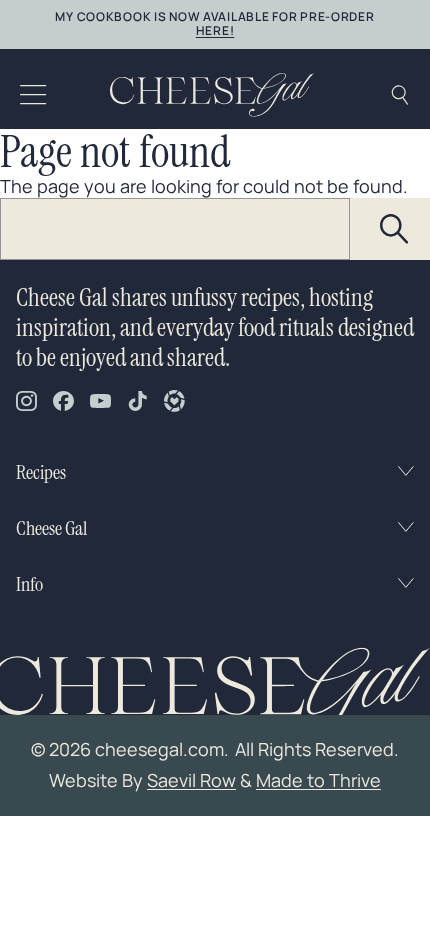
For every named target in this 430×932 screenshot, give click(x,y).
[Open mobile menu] (33, 95)
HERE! (215, 30)
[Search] (395, 229)
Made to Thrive (318, 780)
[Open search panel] (399, 95)
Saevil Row (191, 780)
